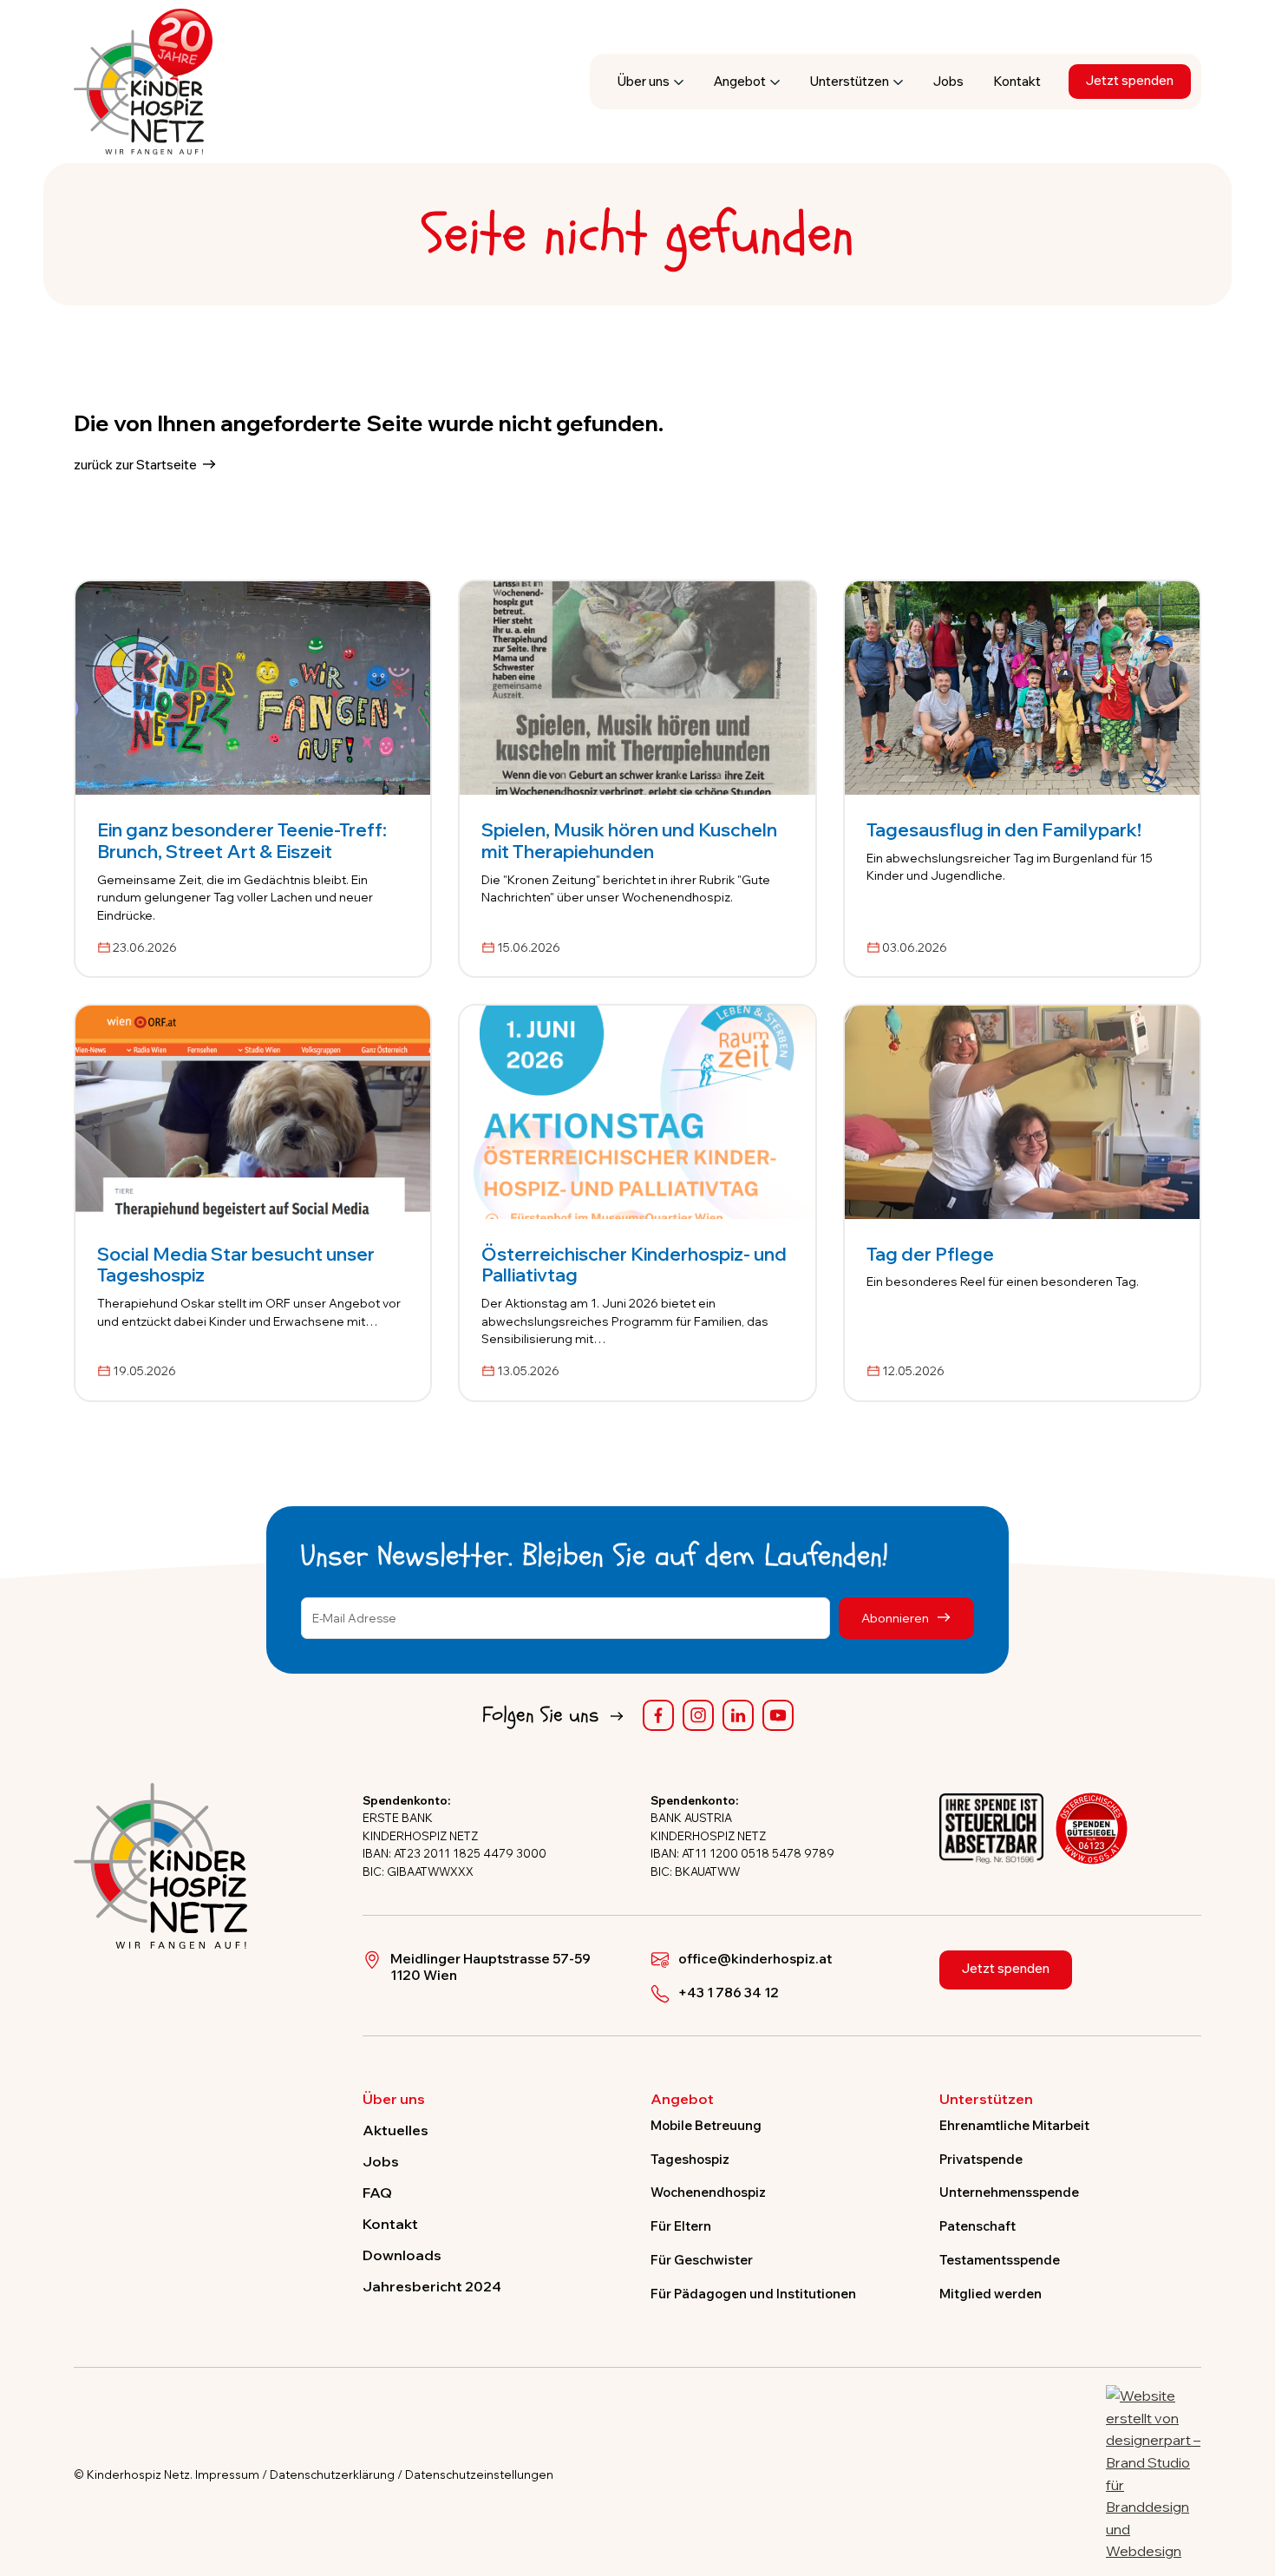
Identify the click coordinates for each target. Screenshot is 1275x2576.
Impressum (227, 2474)
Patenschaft (977, 2226)
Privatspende (981, 2159)
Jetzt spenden (1130, 80)
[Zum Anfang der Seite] (1246, 2482)
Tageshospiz (690, 2159)
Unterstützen (850, 81)
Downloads (402, 2255)
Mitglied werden (991, 2294)
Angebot (740, 81)
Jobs (948, 81)
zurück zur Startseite (135, 465)
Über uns (644, 81)
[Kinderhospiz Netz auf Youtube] (778, 1715)
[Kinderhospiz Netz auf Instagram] (698, 1715)
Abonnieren (896, 1618)
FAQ (377, 2193)
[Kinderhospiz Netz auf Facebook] (658, 1715)
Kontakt (1017, 81)
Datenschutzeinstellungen (479, 2474)
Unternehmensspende (1009, 2192)
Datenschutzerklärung (332, 2474)
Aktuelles (396, 2130)
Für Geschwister (702, 2260)
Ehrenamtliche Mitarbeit (1014, 2126)
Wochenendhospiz (708, 2192)
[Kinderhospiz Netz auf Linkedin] (738, 1715)
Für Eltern (681, 2226)
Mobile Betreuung (706, 2126)
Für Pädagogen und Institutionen (753, 2294)
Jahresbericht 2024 (432, 2286)
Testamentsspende (1000, 2260)
